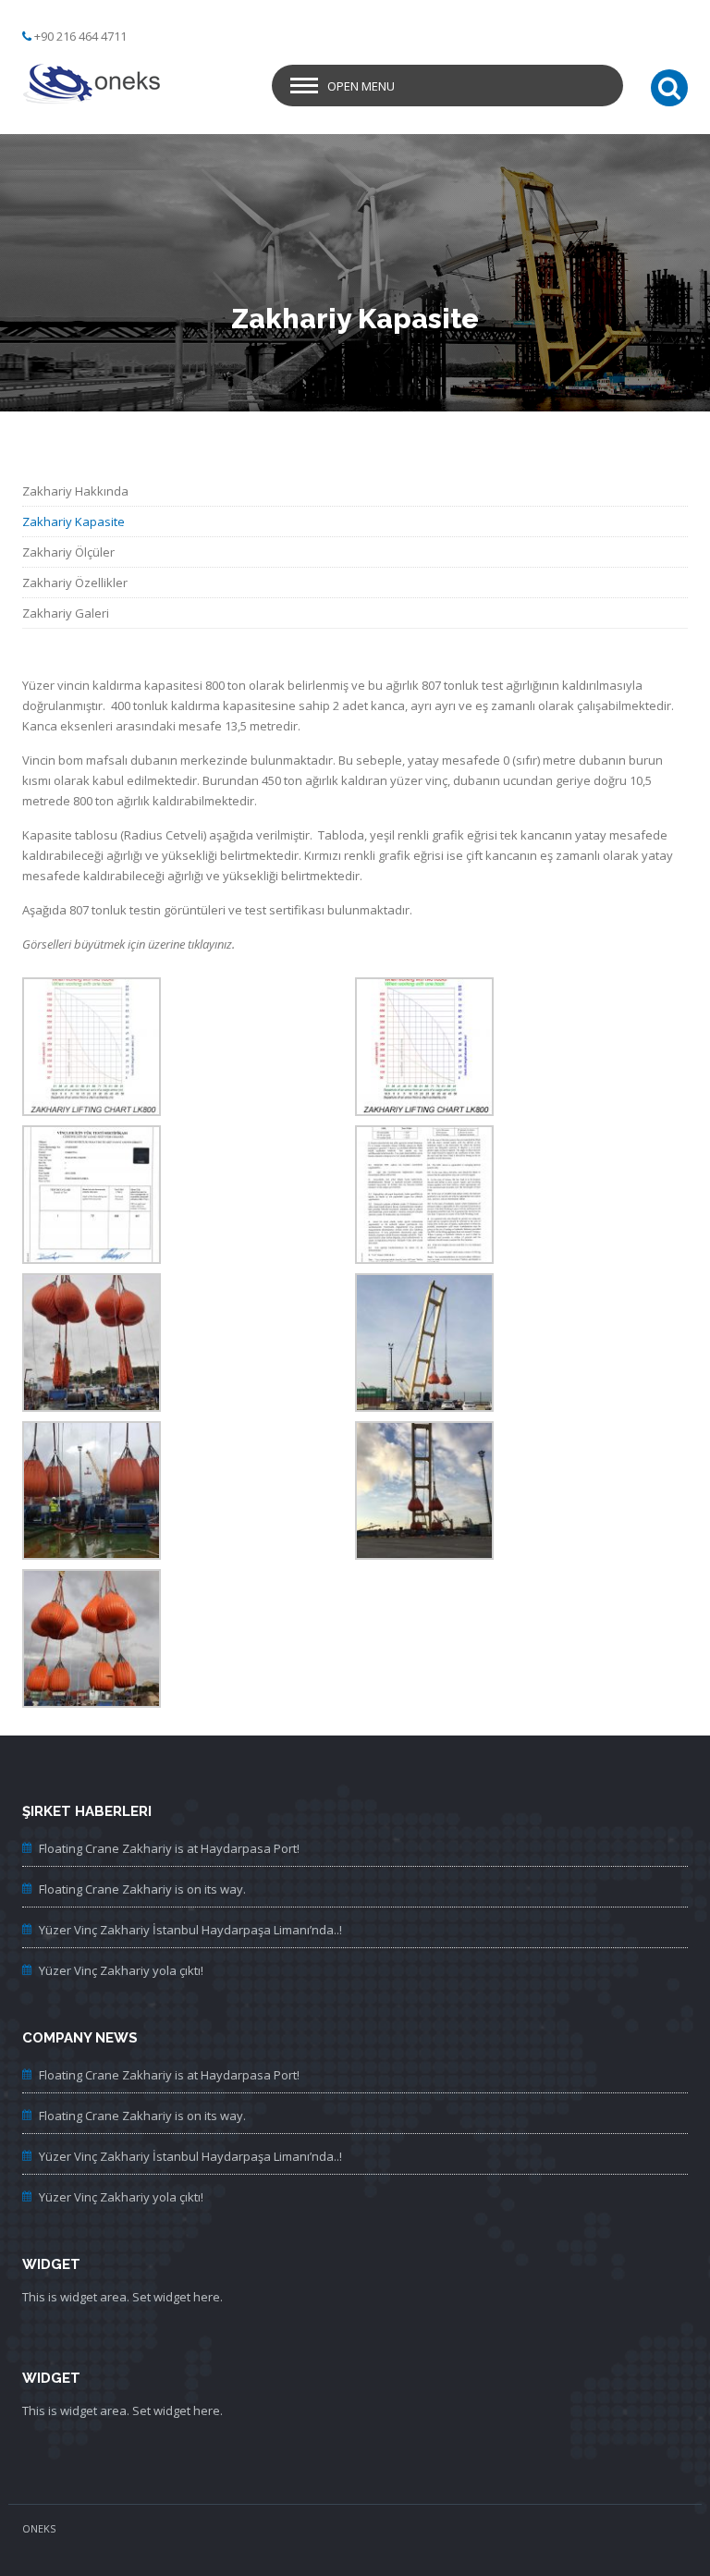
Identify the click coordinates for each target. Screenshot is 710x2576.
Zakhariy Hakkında (75, 491)
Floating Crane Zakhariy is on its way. (142, 1889)
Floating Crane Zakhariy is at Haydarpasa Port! (169, 1848)
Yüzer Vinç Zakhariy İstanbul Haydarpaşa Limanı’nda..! (190, 1930)
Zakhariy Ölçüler (68, 552)
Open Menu (361, 86)
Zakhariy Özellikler (75, 583)
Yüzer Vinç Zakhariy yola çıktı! (121, 1970)
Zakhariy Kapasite (73, 521)
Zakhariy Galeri (66, 613)
